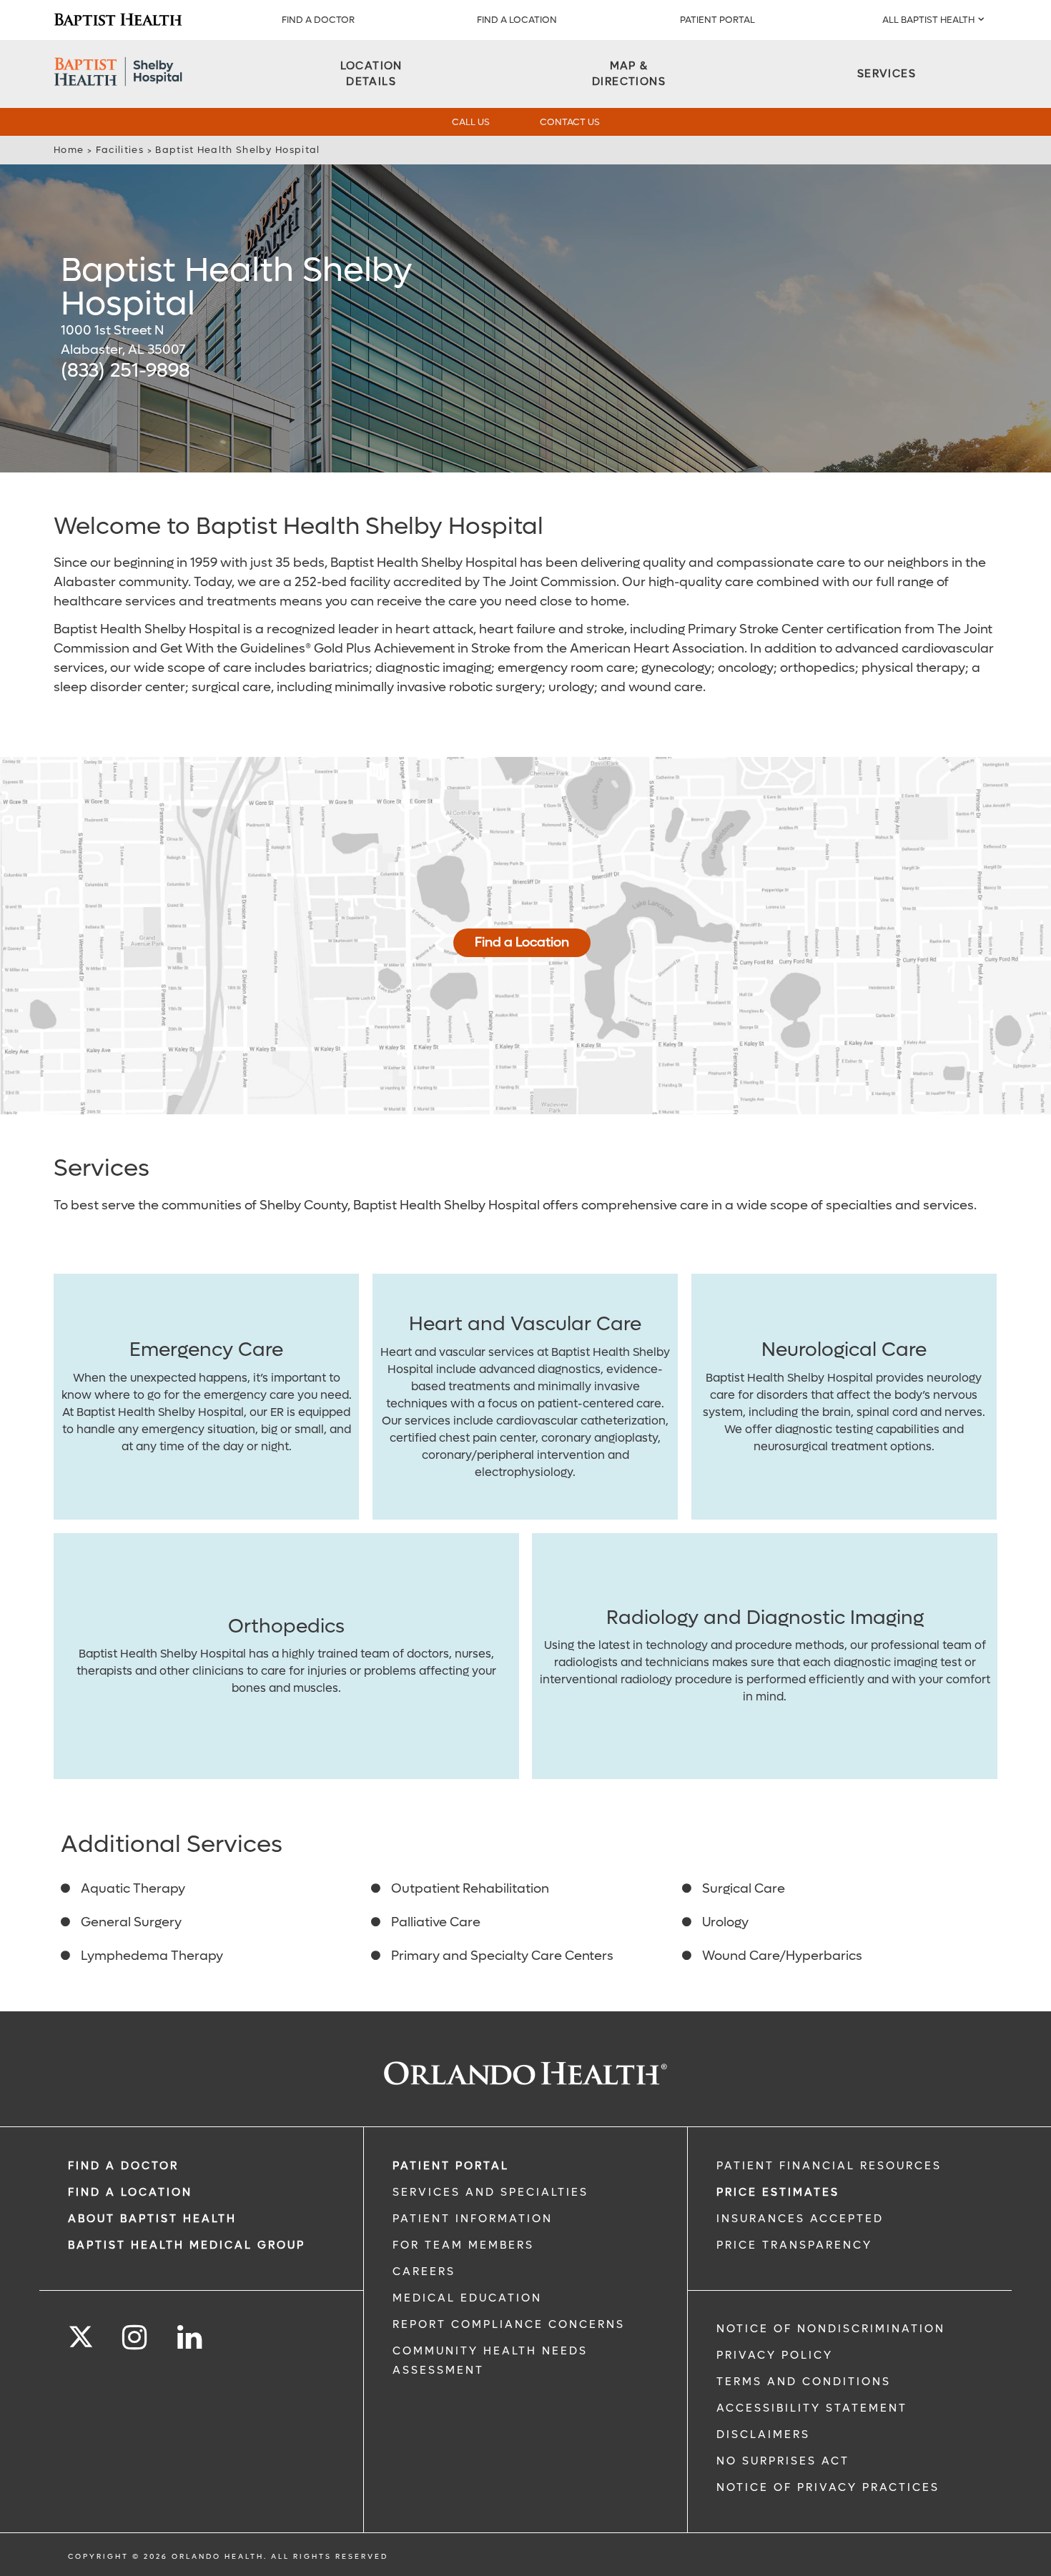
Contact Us (570, 122)
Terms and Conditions (804, 2382)
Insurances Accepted (800, 2219)
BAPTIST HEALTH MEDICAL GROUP (187, 2245)
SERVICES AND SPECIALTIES (490, 2192)
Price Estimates (778, 2192)
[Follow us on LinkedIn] (191, 2338)
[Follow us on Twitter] (81, 2332)
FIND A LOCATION (517, 20)
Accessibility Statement (812, 2408)
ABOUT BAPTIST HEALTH (152, 2219)
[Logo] (118, 20)
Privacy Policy (775, 2355)
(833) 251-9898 (125, 371)
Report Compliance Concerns (509, 2324)
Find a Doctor (318, 20)
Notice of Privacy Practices (828, 2487)
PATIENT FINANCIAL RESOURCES (829, 2166)
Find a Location (522, 942)
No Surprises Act (783, 2461)
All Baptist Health (928, 20)
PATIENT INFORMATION (473, 2219)
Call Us (471, 122)
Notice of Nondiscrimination (831, 2329)
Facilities (120, 150)
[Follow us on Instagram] (135, 2338)
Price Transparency (794, 2245)
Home (69, 150)
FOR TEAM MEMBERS (463, 2245)
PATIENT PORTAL (717, 20)
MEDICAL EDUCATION (467, 2298)
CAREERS (424, 2272)
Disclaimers (763, 2434)
